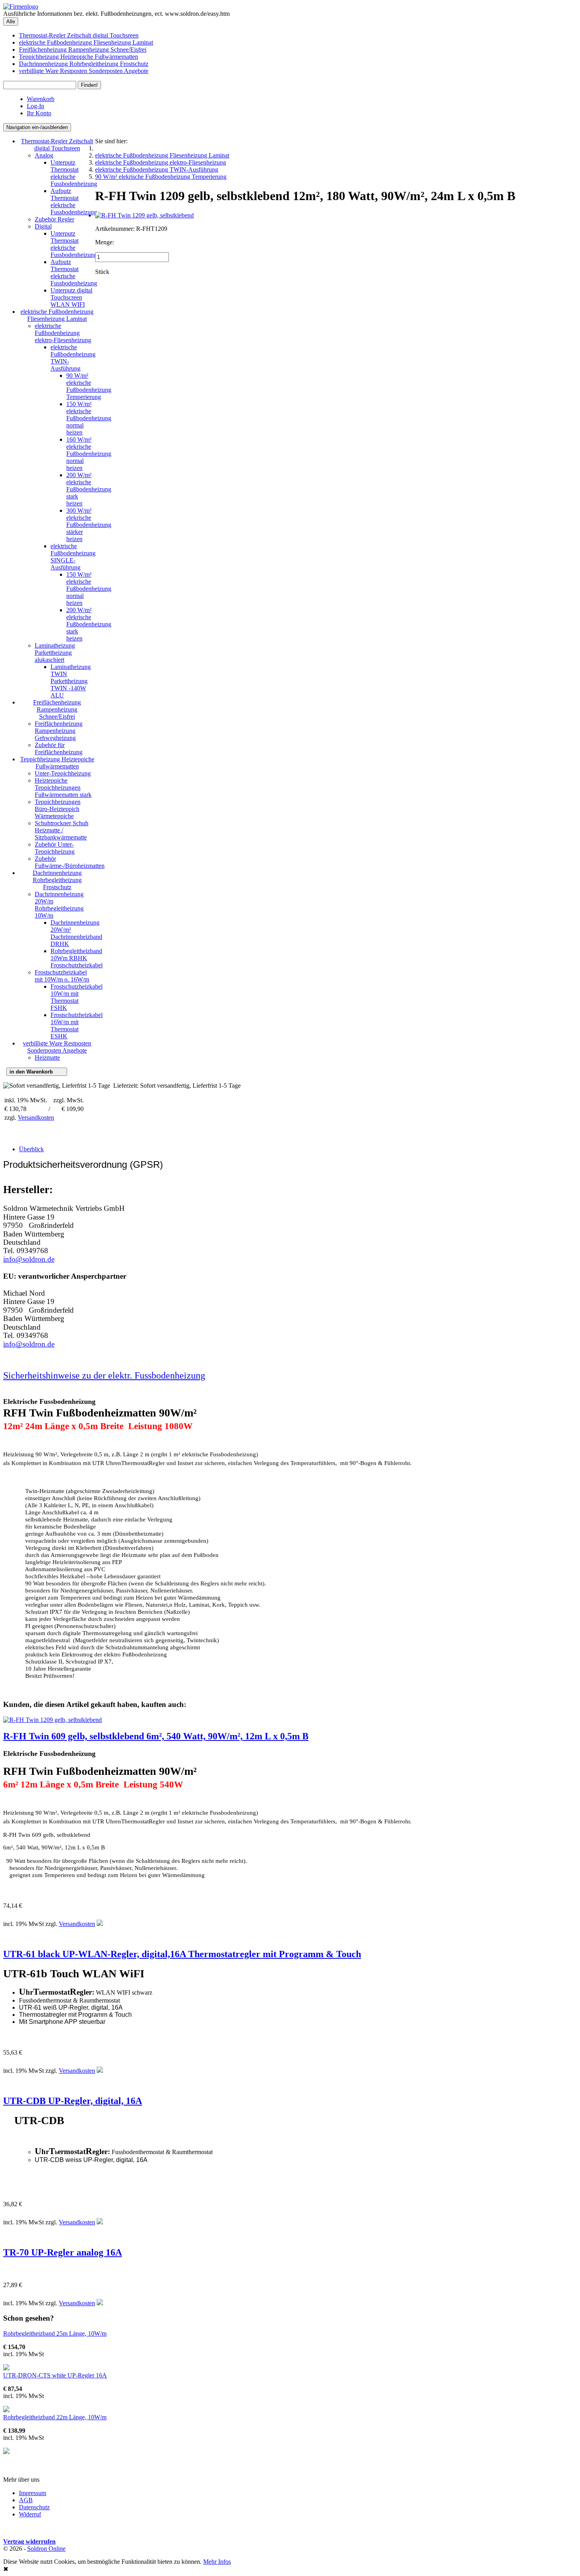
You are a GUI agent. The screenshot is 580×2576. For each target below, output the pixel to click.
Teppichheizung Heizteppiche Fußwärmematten (79, 57)
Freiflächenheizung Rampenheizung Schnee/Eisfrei (83, 50)
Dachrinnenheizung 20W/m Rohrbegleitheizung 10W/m (59, 905)
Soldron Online (46, 2549)
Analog (44, 155)
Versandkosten (36, 1118)
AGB (26, 2500)
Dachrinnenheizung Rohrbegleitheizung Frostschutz (84, 64)
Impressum (33, 2493)
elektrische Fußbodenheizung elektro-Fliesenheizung (63, 333)
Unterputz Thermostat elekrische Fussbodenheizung (74, 173)
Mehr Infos (217, 2562)
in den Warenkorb (37, 1072)
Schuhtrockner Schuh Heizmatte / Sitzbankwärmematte (62, 830)
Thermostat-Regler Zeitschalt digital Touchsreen (79, 35)
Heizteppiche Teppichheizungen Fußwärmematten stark (63, 788)
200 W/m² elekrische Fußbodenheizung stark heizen (89, 489)
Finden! (89, 85)
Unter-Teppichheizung (63, 773)
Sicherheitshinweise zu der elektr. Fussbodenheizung (104, 1375)
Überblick (31, 1149)
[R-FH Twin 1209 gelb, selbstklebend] (144, 215)
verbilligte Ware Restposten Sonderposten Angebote (84, 71)
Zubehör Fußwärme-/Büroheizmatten (70, 862)
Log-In (36, 106)
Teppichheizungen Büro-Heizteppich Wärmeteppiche (58, 809)
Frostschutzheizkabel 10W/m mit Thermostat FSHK (77, 997)
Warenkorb (41, 99)
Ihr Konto (39, 113)
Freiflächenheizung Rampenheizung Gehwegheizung (59, 731)
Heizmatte (47, 1058)
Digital (43, 226)
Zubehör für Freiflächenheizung (59, 748)
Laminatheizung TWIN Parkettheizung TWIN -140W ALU (71, 681)
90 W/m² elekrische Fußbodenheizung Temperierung (89, 386)
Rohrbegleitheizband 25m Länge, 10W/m (55, 2333)
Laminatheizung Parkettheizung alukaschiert (55, 653)
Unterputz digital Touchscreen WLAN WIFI (71, 297)
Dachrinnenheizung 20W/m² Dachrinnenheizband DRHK (76, 933)
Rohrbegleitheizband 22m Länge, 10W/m (55, 2417)
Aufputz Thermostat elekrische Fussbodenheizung (74, 201)
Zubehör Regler (54, 219)
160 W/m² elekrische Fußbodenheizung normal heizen (89, 454)
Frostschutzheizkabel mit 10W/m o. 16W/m (62, 976)
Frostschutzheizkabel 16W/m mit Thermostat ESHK (77, 1026)
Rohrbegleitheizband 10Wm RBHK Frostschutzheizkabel (77, 958)
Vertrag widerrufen (29, 2541)
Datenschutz (34, 2507)
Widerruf (30, 2514)
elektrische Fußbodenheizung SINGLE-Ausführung (73, 557)
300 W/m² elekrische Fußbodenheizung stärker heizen (89, 525)
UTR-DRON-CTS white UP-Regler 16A (55, 2375)
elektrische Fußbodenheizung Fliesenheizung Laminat (86, 42)
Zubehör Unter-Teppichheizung (55, 848)
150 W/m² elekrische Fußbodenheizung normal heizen (89, 418)
